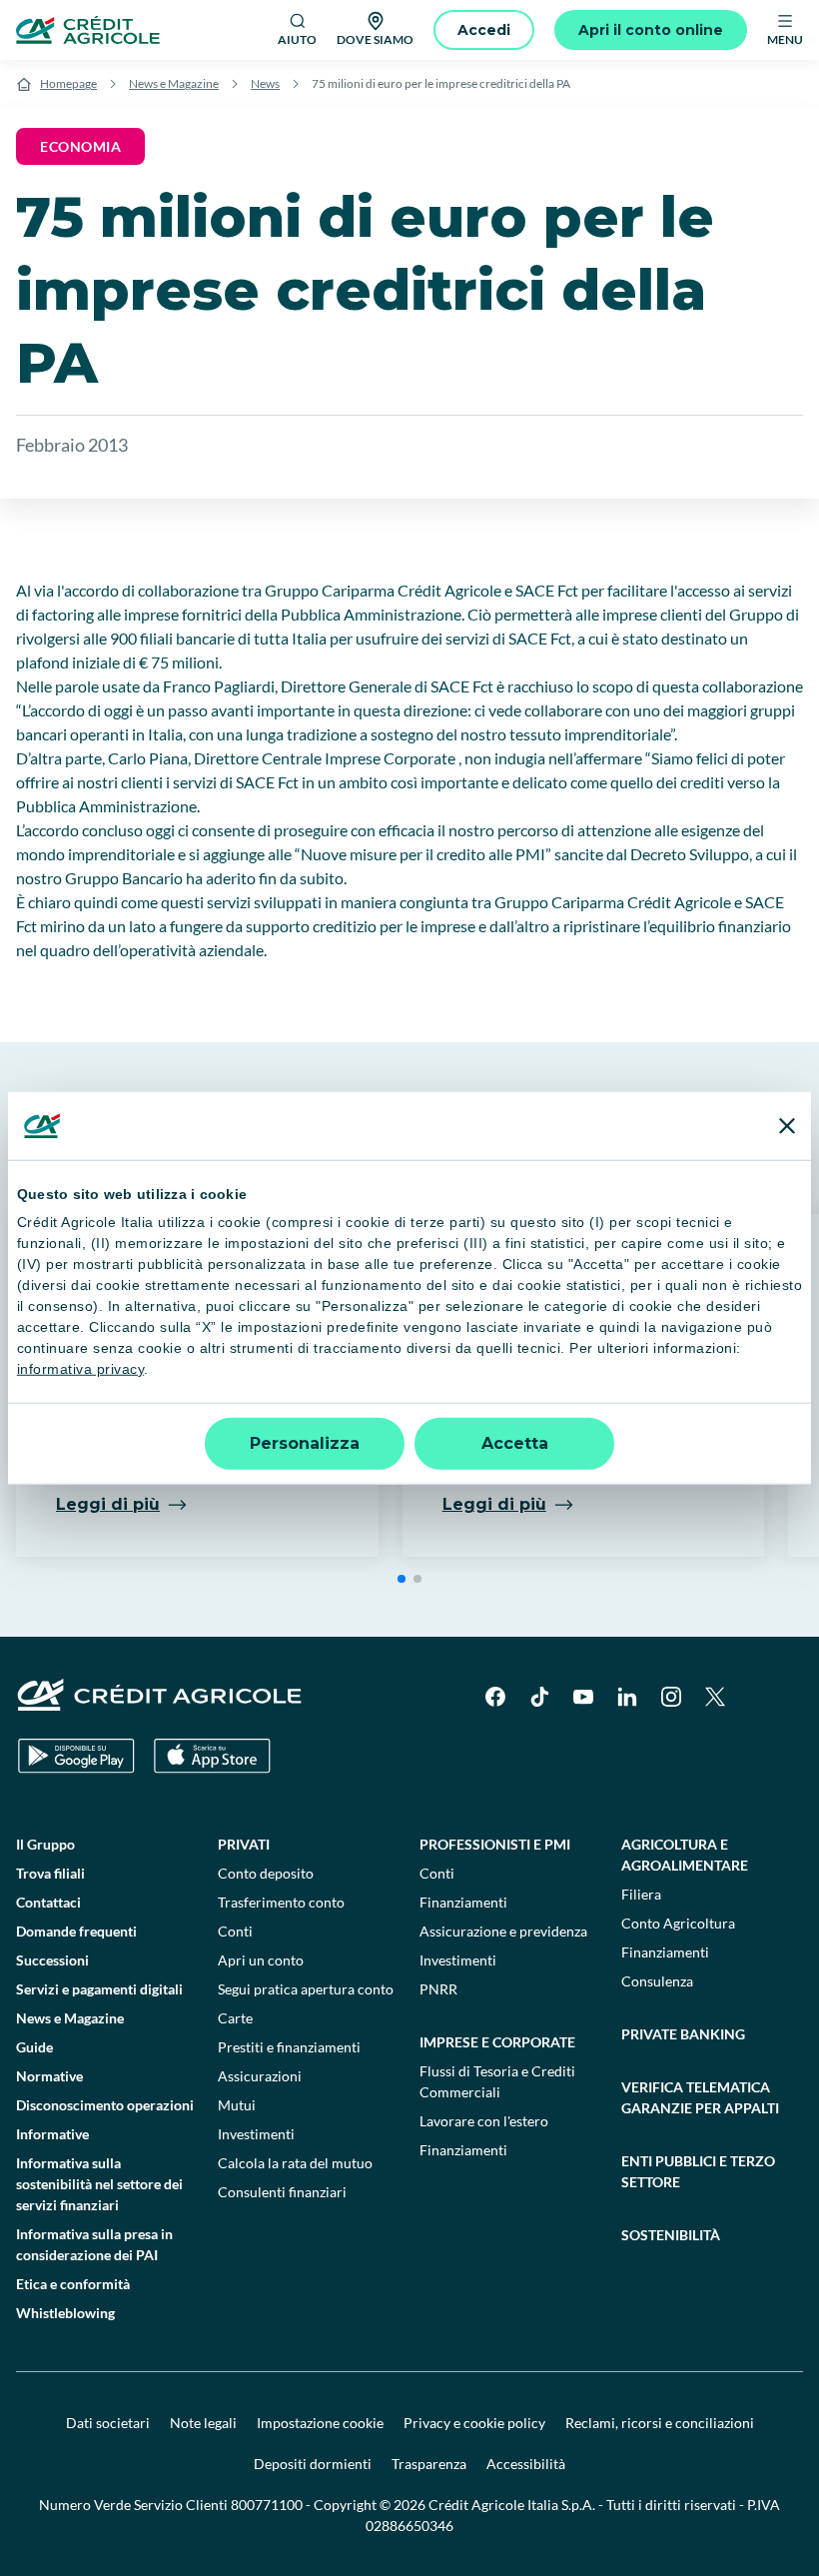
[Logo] (88, 30)
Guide (34, 2047)
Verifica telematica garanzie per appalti (700, 2097)
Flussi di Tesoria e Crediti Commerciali (497, 2081)
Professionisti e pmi (495, 1844)
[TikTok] (539, 1697)
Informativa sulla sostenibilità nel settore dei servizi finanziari (99, 2184)
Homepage (68, 83)
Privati (244, 1844)
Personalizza (305, 1442)
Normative (49, 2076)
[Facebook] (495, 1697)
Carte (235, 2018)
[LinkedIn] (627, 1697)
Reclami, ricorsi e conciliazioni (660, 2423)
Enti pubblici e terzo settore (698, 2171)
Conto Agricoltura (678, 1923)
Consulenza (657, 1981)
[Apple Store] (212, 1756)
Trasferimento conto (281, 1902)
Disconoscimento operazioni (105, 2105)
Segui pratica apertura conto (306, 1989)
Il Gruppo (45, 1844)
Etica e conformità (73, 2284)
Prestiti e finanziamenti (289, 2047)
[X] (715, 1697)
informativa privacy (81, 1369)
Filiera (641, 1894)
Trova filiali (50, 1873)
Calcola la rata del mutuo (295, 2163)
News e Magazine (174, 83)
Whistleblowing (65, 2313)
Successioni (52, 1960)
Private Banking (683, 2034)
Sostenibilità (671, 2235)
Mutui (237, 2105)
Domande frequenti (76, 1931)
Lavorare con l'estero (484, 2121)
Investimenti (256, 2134)
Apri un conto (261, 1960)
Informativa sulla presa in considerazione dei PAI (94, 2244)
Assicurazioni (260, 2076)
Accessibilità (526, 2464)
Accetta (515, 1442)
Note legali (203, 2423)
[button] (402, 1579)
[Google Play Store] (76, 1756)
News (265, 83)
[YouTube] (583, 1697)
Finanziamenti (463, 1902)
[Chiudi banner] (787, 1126)
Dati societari (108, 2423)
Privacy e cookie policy (474, 2423)
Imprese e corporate (497, 2042)
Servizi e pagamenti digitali (99, 1989)
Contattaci (48, 1902)
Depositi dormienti (313, 2464)
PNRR (438, 1989)
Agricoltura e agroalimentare (685, 1855)
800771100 (267, 2505)
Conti (235, 1931)
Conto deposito (266, 1873)
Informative (52, 2134)
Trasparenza (429, 2464)
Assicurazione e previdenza (503, 1931)
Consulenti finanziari (282, 2192)
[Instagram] (671, 1697)
